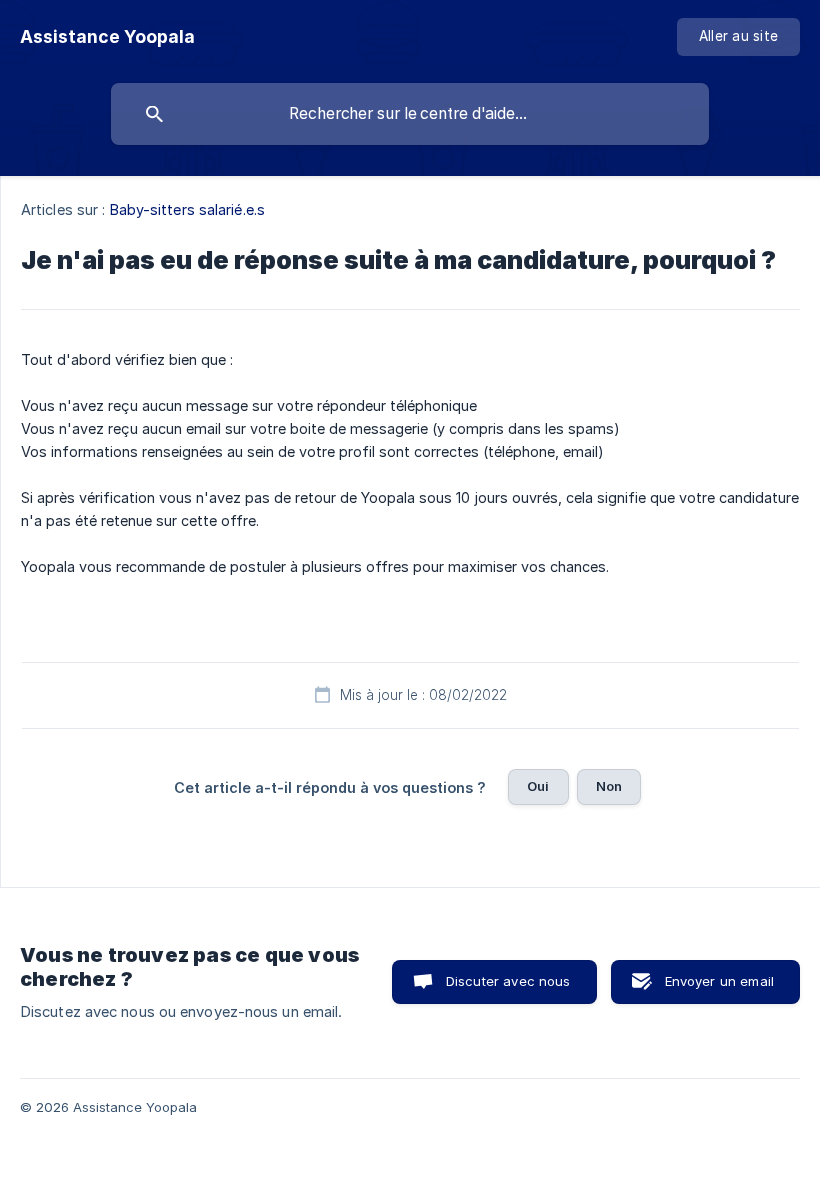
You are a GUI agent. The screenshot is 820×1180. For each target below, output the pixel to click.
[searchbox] (410, 114)
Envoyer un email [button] (719, 981)
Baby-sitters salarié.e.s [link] (187, 209)
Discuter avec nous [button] (508, 981)
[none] (107, 37)
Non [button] (609, 786)
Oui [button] (538, 786)
